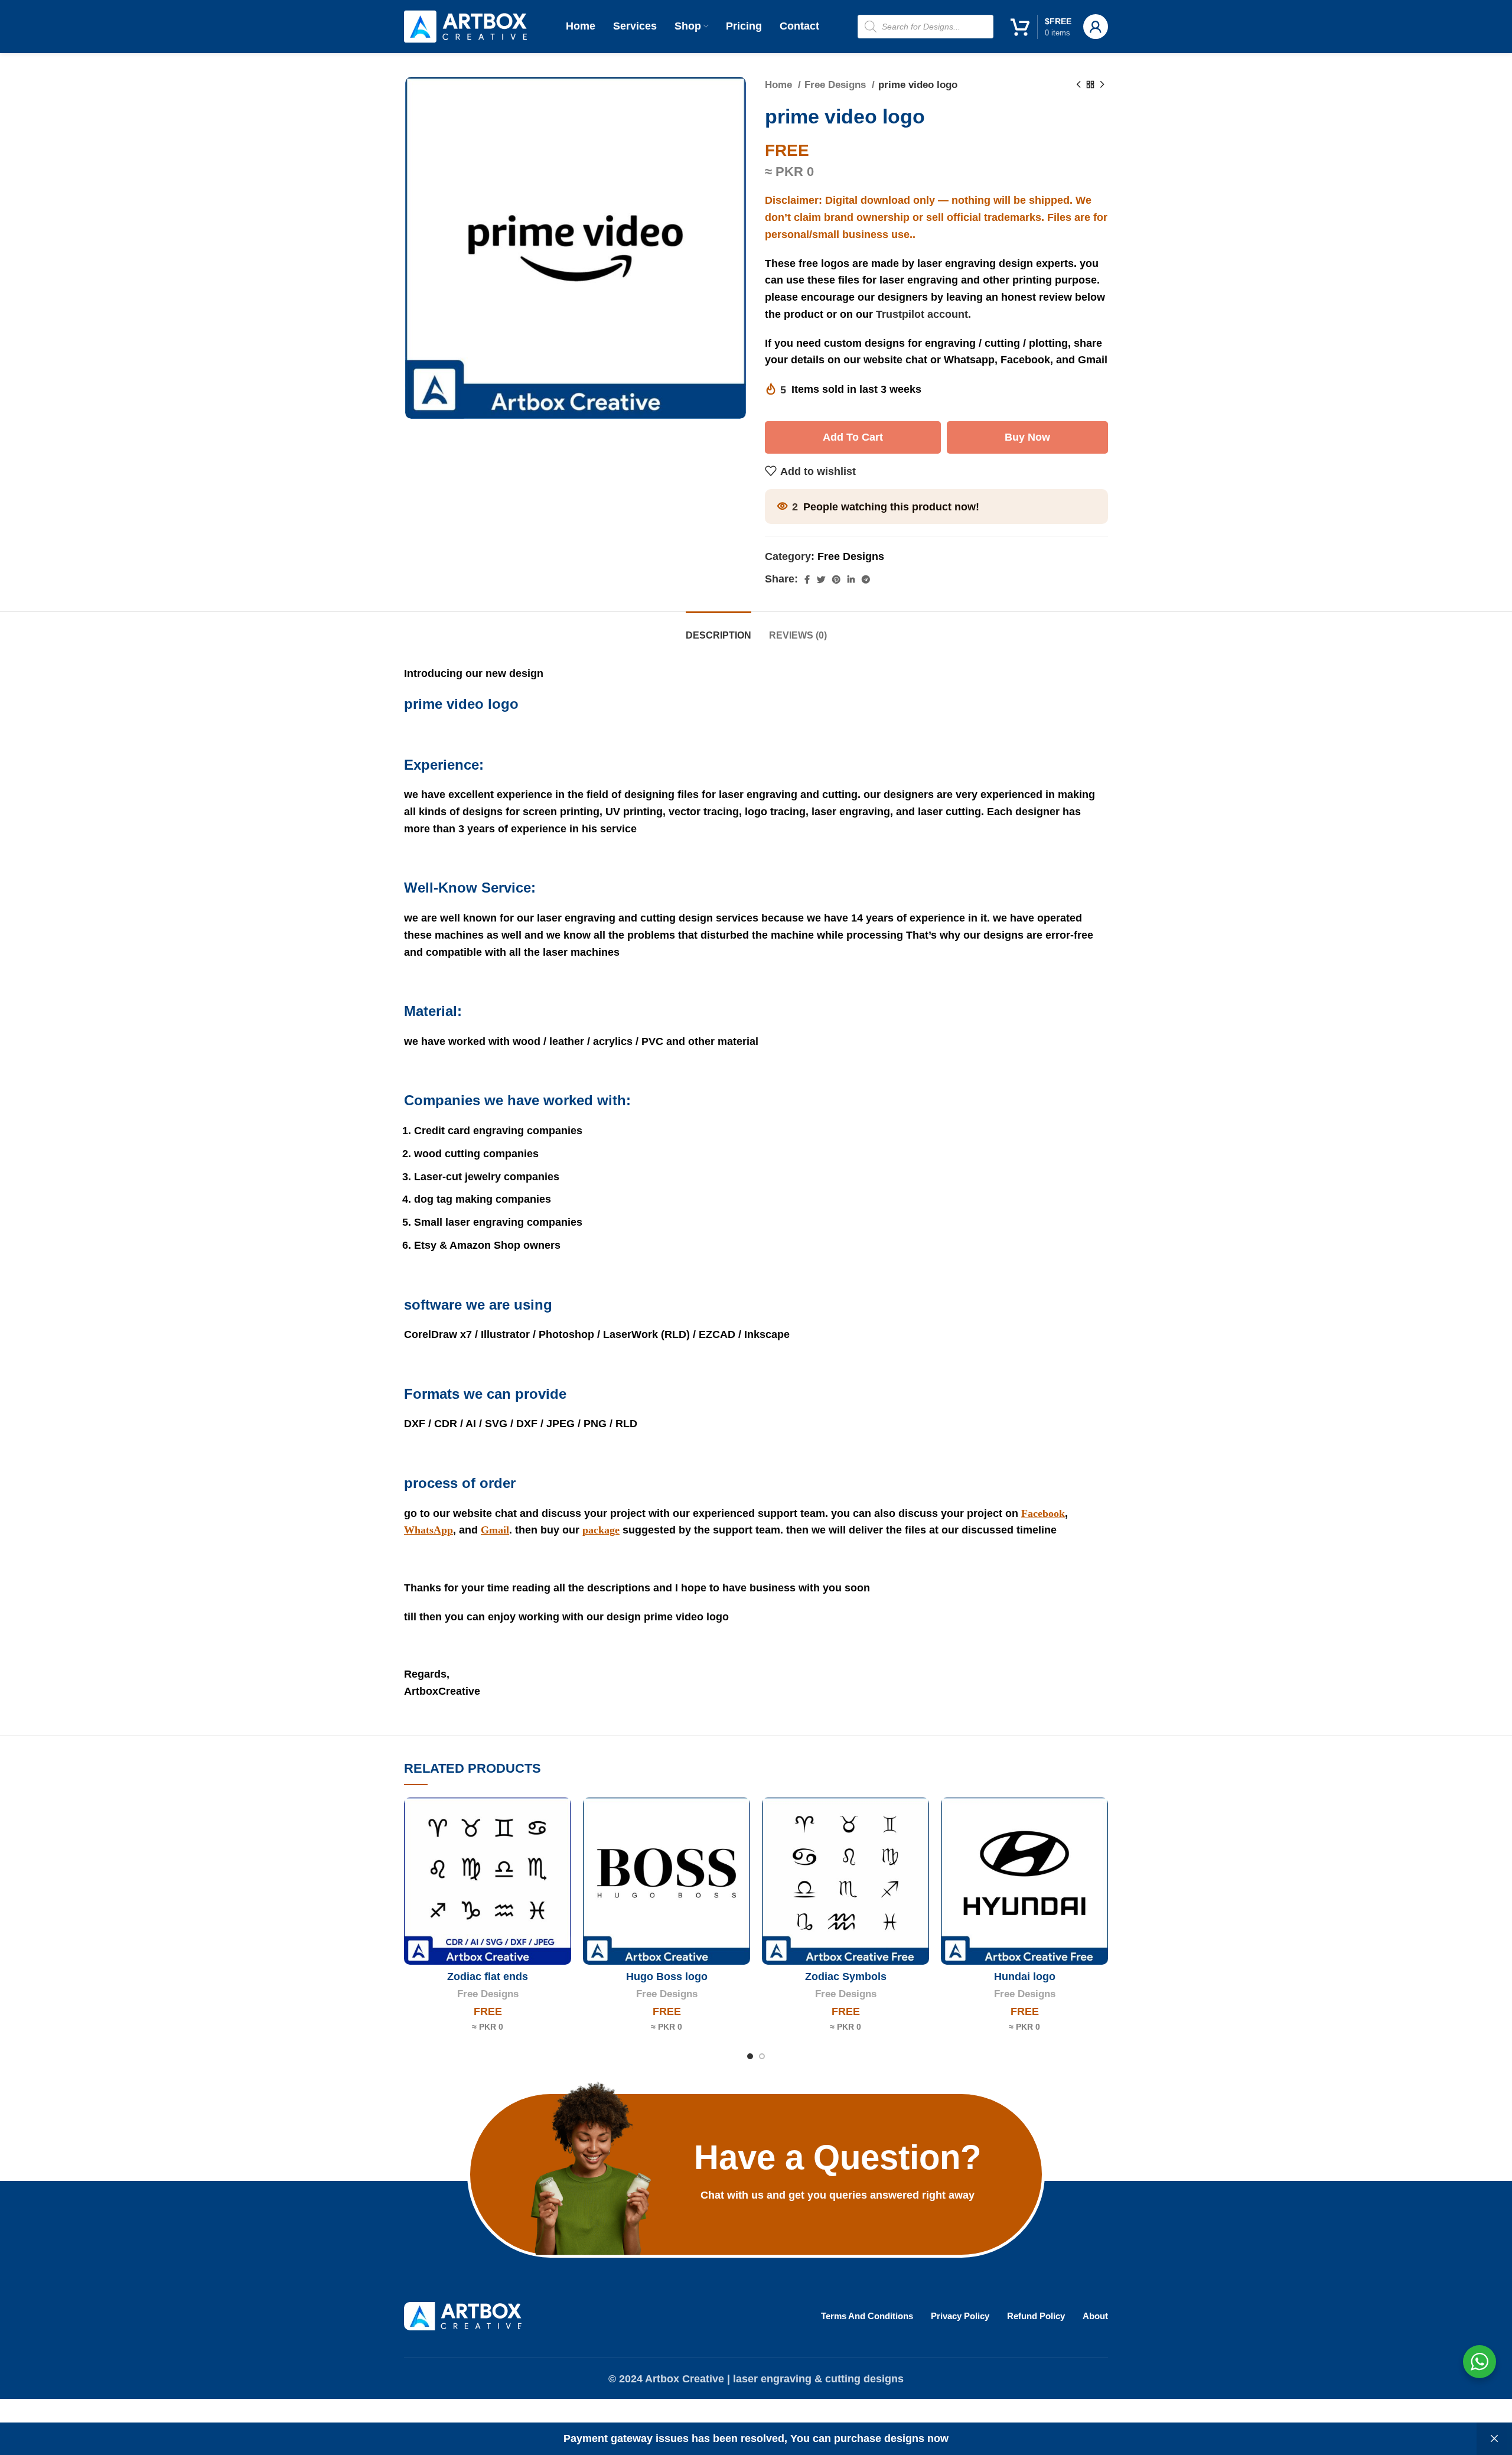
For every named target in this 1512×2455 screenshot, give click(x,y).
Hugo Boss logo (667, 1977)
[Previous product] (1078, 85)
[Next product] (1102, 85)
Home (780, 85)
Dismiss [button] (1494, 2439)
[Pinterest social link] (836, 579)
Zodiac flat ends (488, 1977)
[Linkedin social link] (851, 579)
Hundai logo (1025, 1977)
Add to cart (853, 437)
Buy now (1027, 437)
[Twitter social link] (821, 579)
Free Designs (837, 85)
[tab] (718, 629)
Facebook (1043, 1513)
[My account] (1096, 27)
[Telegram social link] (866, 579)
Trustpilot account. (923, 314)
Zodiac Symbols (846, 1977)
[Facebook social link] (807, 579)
